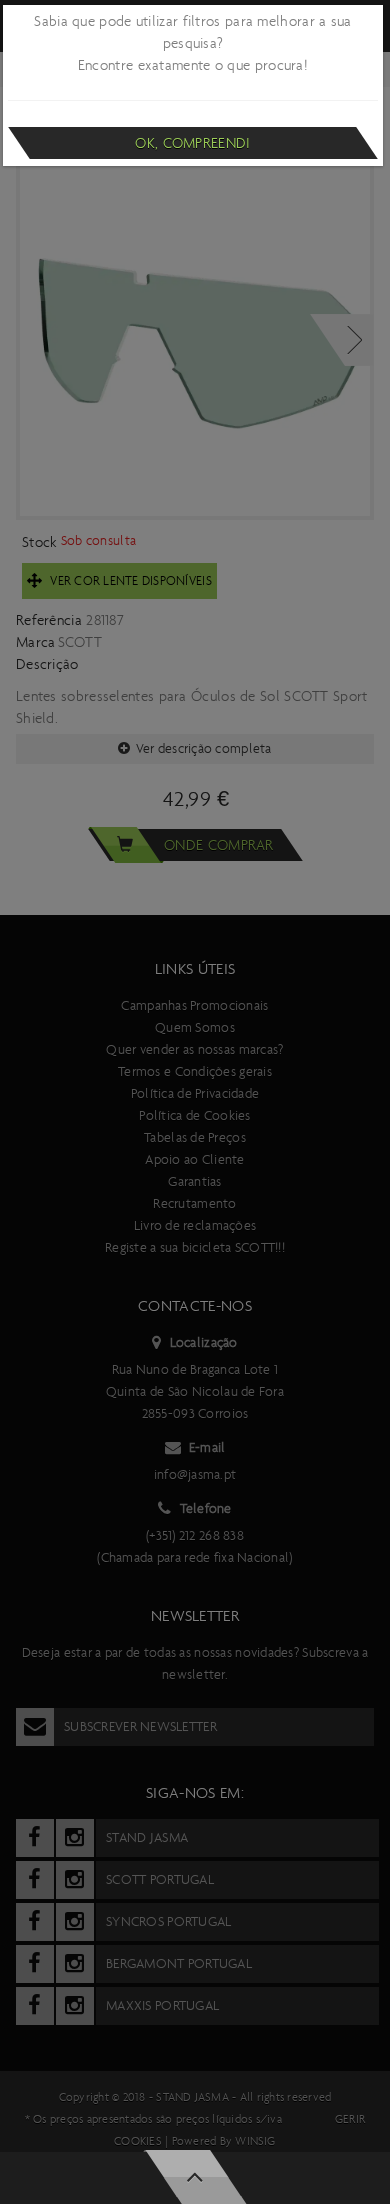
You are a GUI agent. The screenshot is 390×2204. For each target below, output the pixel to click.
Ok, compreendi (192, 143)
